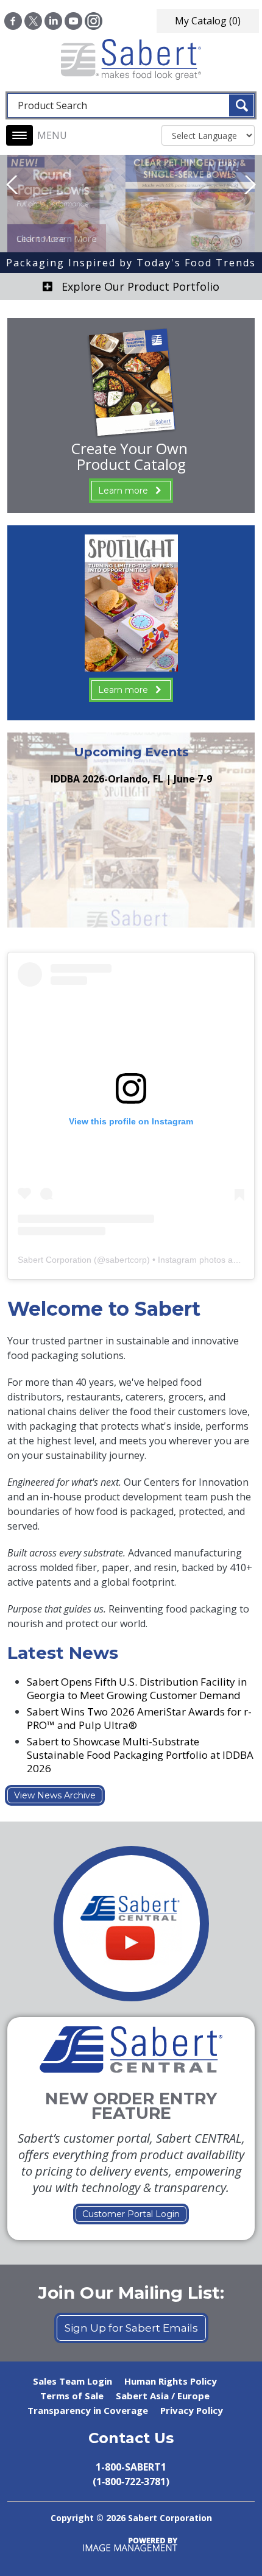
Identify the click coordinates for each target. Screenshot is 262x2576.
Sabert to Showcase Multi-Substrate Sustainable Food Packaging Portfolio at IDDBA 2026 (140, 1755)
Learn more (123, 491)
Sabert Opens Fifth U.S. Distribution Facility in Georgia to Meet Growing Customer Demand (137, 1688)
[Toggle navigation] (19, 135)
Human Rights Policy (171, 2381)
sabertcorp (126, 1260)
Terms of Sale (72, 2396)
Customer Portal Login (131, 2214)
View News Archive (55, 1795)
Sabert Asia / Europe (163, 2396)
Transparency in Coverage (88, 2410)
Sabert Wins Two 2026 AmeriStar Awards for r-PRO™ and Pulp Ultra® (139, 1718)
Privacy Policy (192, 2410)
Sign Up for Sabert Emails (131, 2328)
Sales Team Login (73, 2381)
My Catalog (208, 21)
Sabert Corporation (55, 1260)
